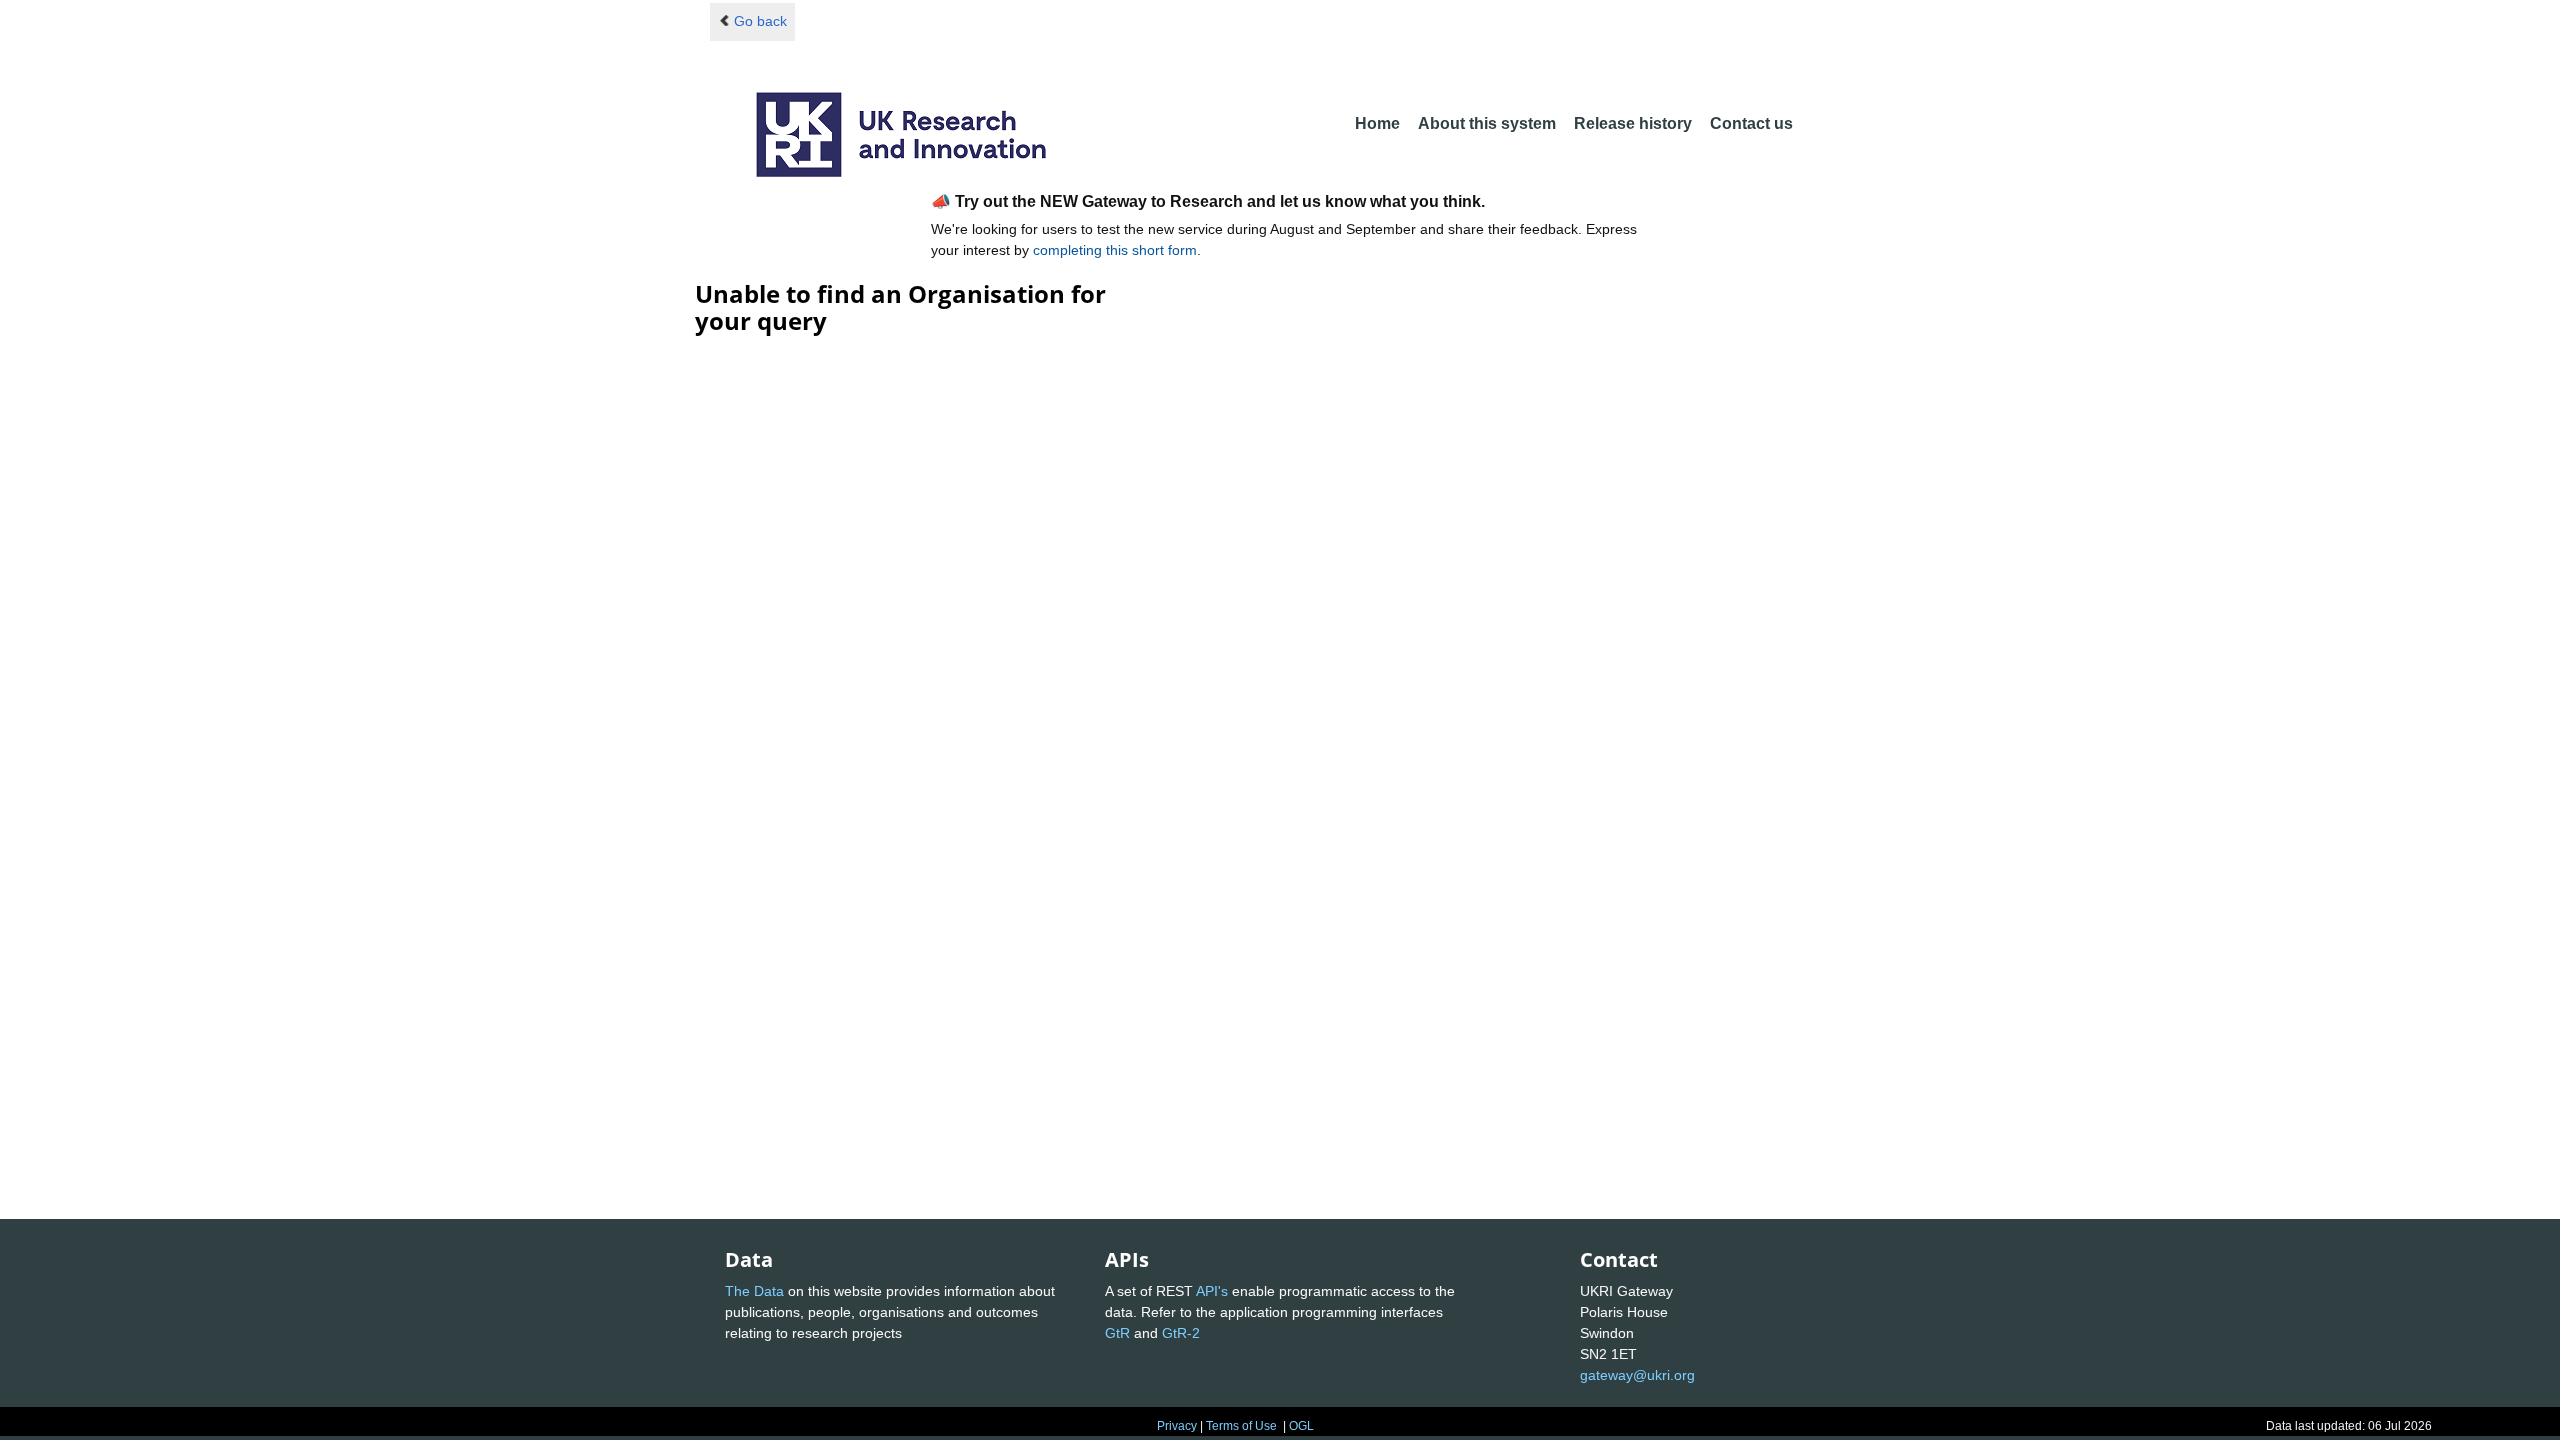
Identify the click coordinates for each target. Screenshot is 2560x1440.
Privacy (1177, 1426)
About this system (1487, 123)
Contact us (1751, 123)
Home (1377, 123)
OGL (1301, 1426)
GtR (1117, 1333)
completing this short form (1115, 250)
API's (1212, 1291)
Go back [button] (760, 21)
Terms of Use (1241, 1426)
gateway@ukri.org (1637, 1375)
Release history (1633, 123)
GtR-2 (1181, 1333)
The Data (754, 1291)
